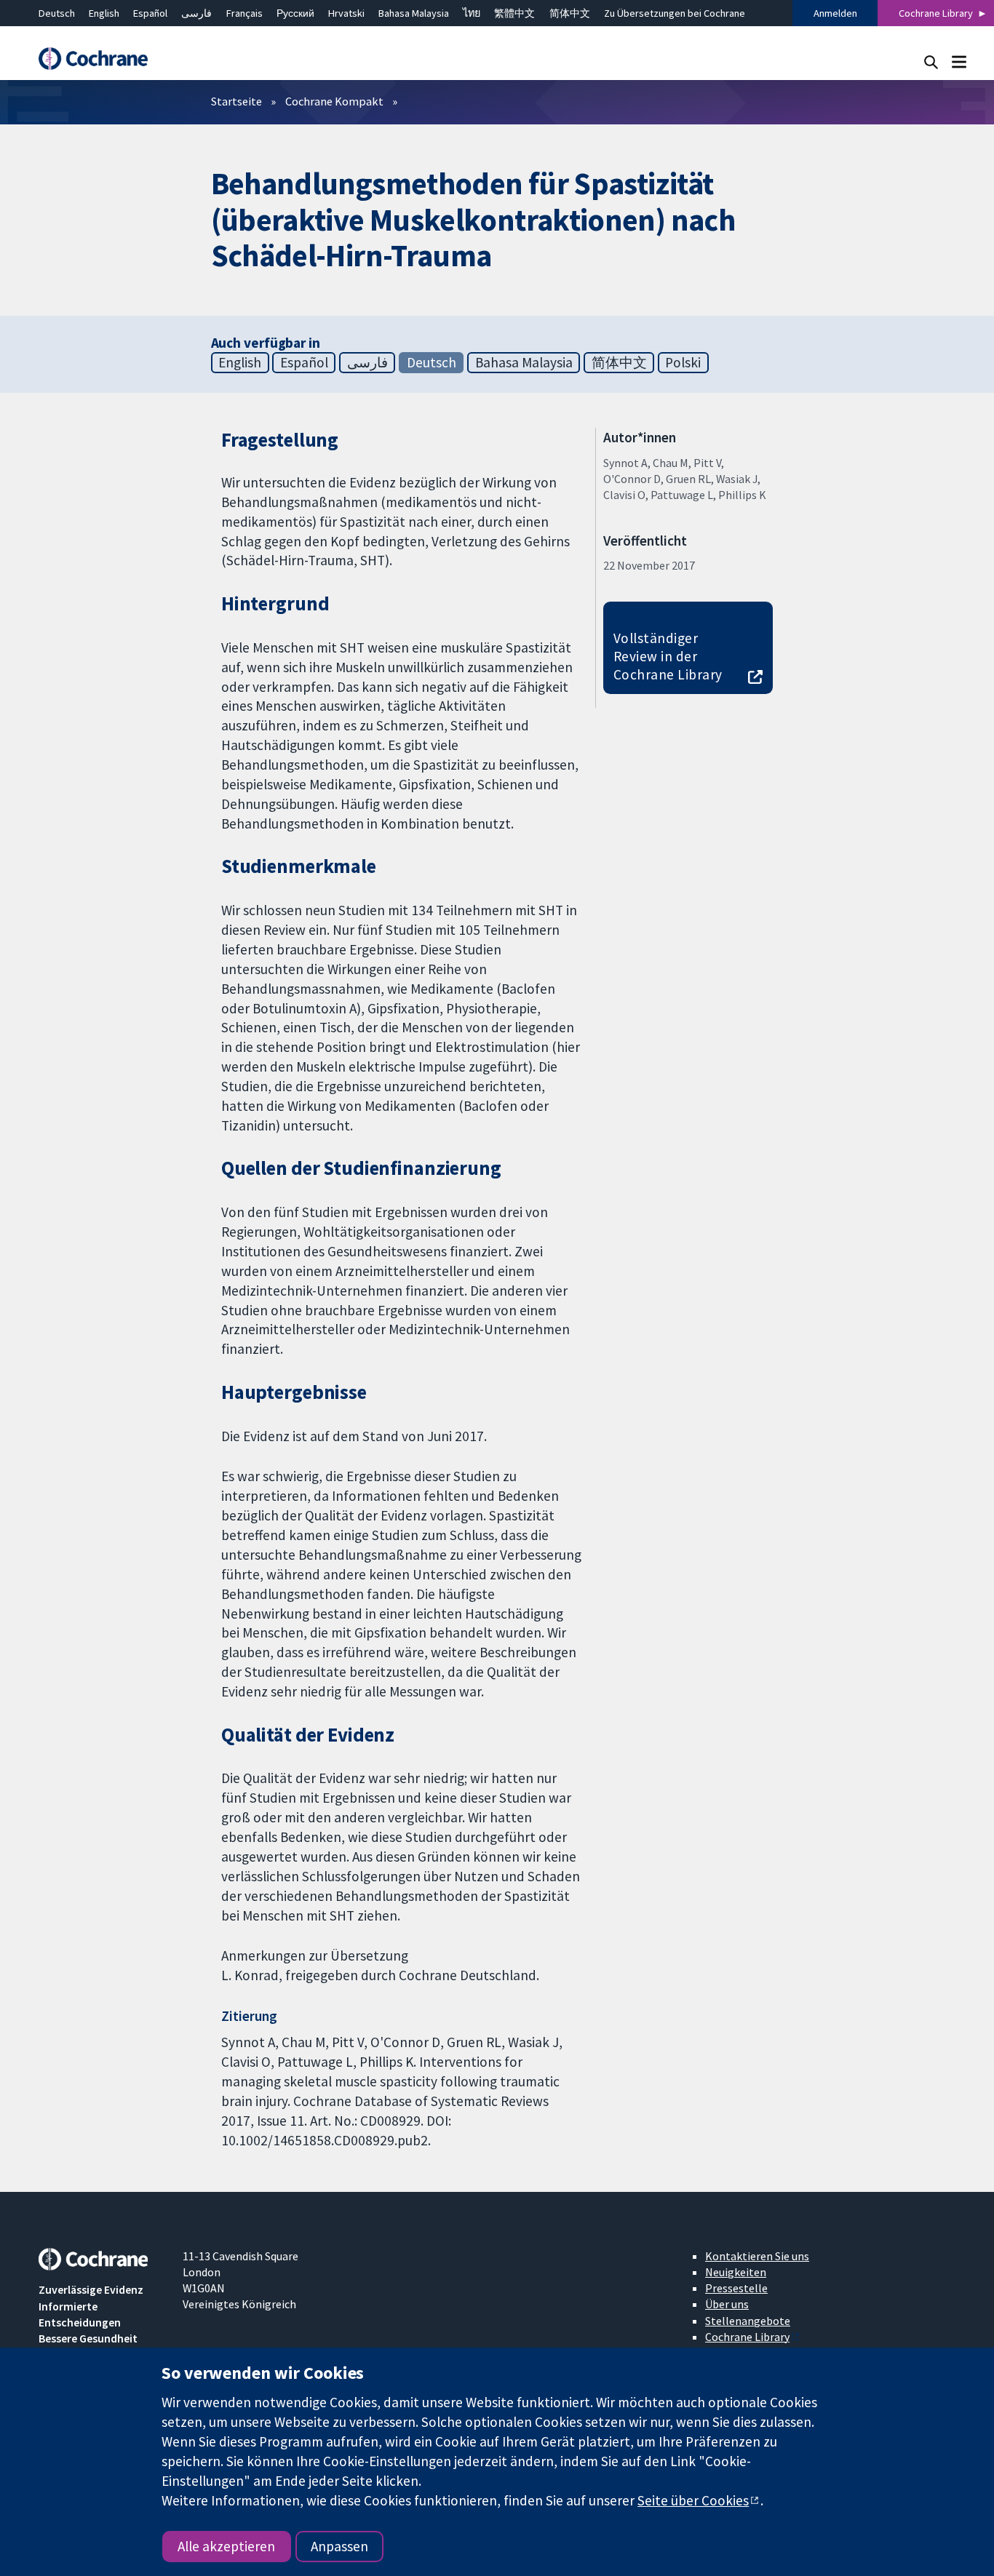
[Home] (100, 59)
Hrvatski (346, 13)
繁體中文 (514, 13)
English (104, 13)
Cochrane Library (936, 13)
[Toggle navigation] (959, 61)
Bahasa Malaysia (414, 13)
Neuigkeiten (736, 2272)
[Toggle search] (931, 61)
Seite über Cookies (693, 2500)
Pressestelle (736, 2288)
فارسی (196, 13)
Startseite (236, 101)
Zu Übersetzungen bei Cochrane (675, 13)
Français (244, 13)
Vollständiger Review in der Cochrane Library (668, 656)
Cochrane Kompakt (334, 101)
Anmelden (835, 13)
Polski (683, 362)
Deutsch (57, 13)
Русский (295, 13)
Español (150, 13)
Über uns (727, 2304)
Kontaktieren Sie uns (757, 2256)
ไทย (472, 13)
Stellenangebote (748, 2321)
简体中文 (570, 13)
